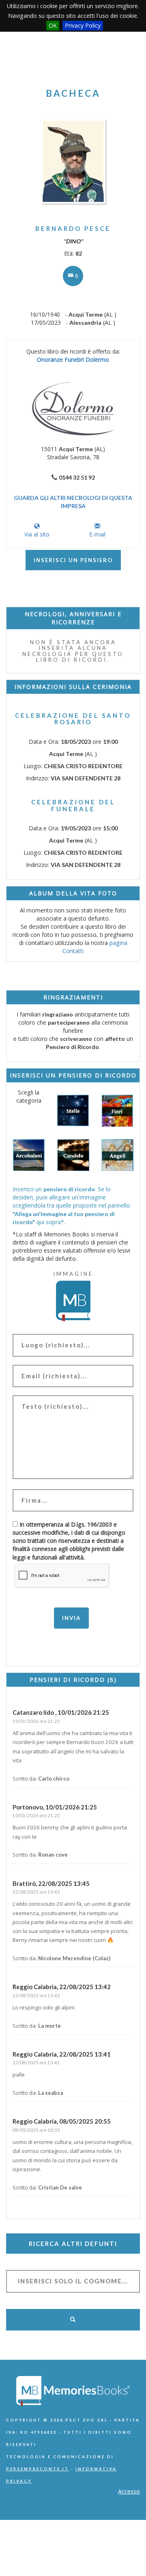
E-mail (97, 534)
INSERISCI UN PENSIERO (73, 560)
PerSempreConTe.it (38, 2469)
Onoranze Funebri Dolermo (73, 359)
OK (53, 25)
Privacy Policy (83, 25)
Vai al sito (37, 534)
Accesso (129, 2491)
